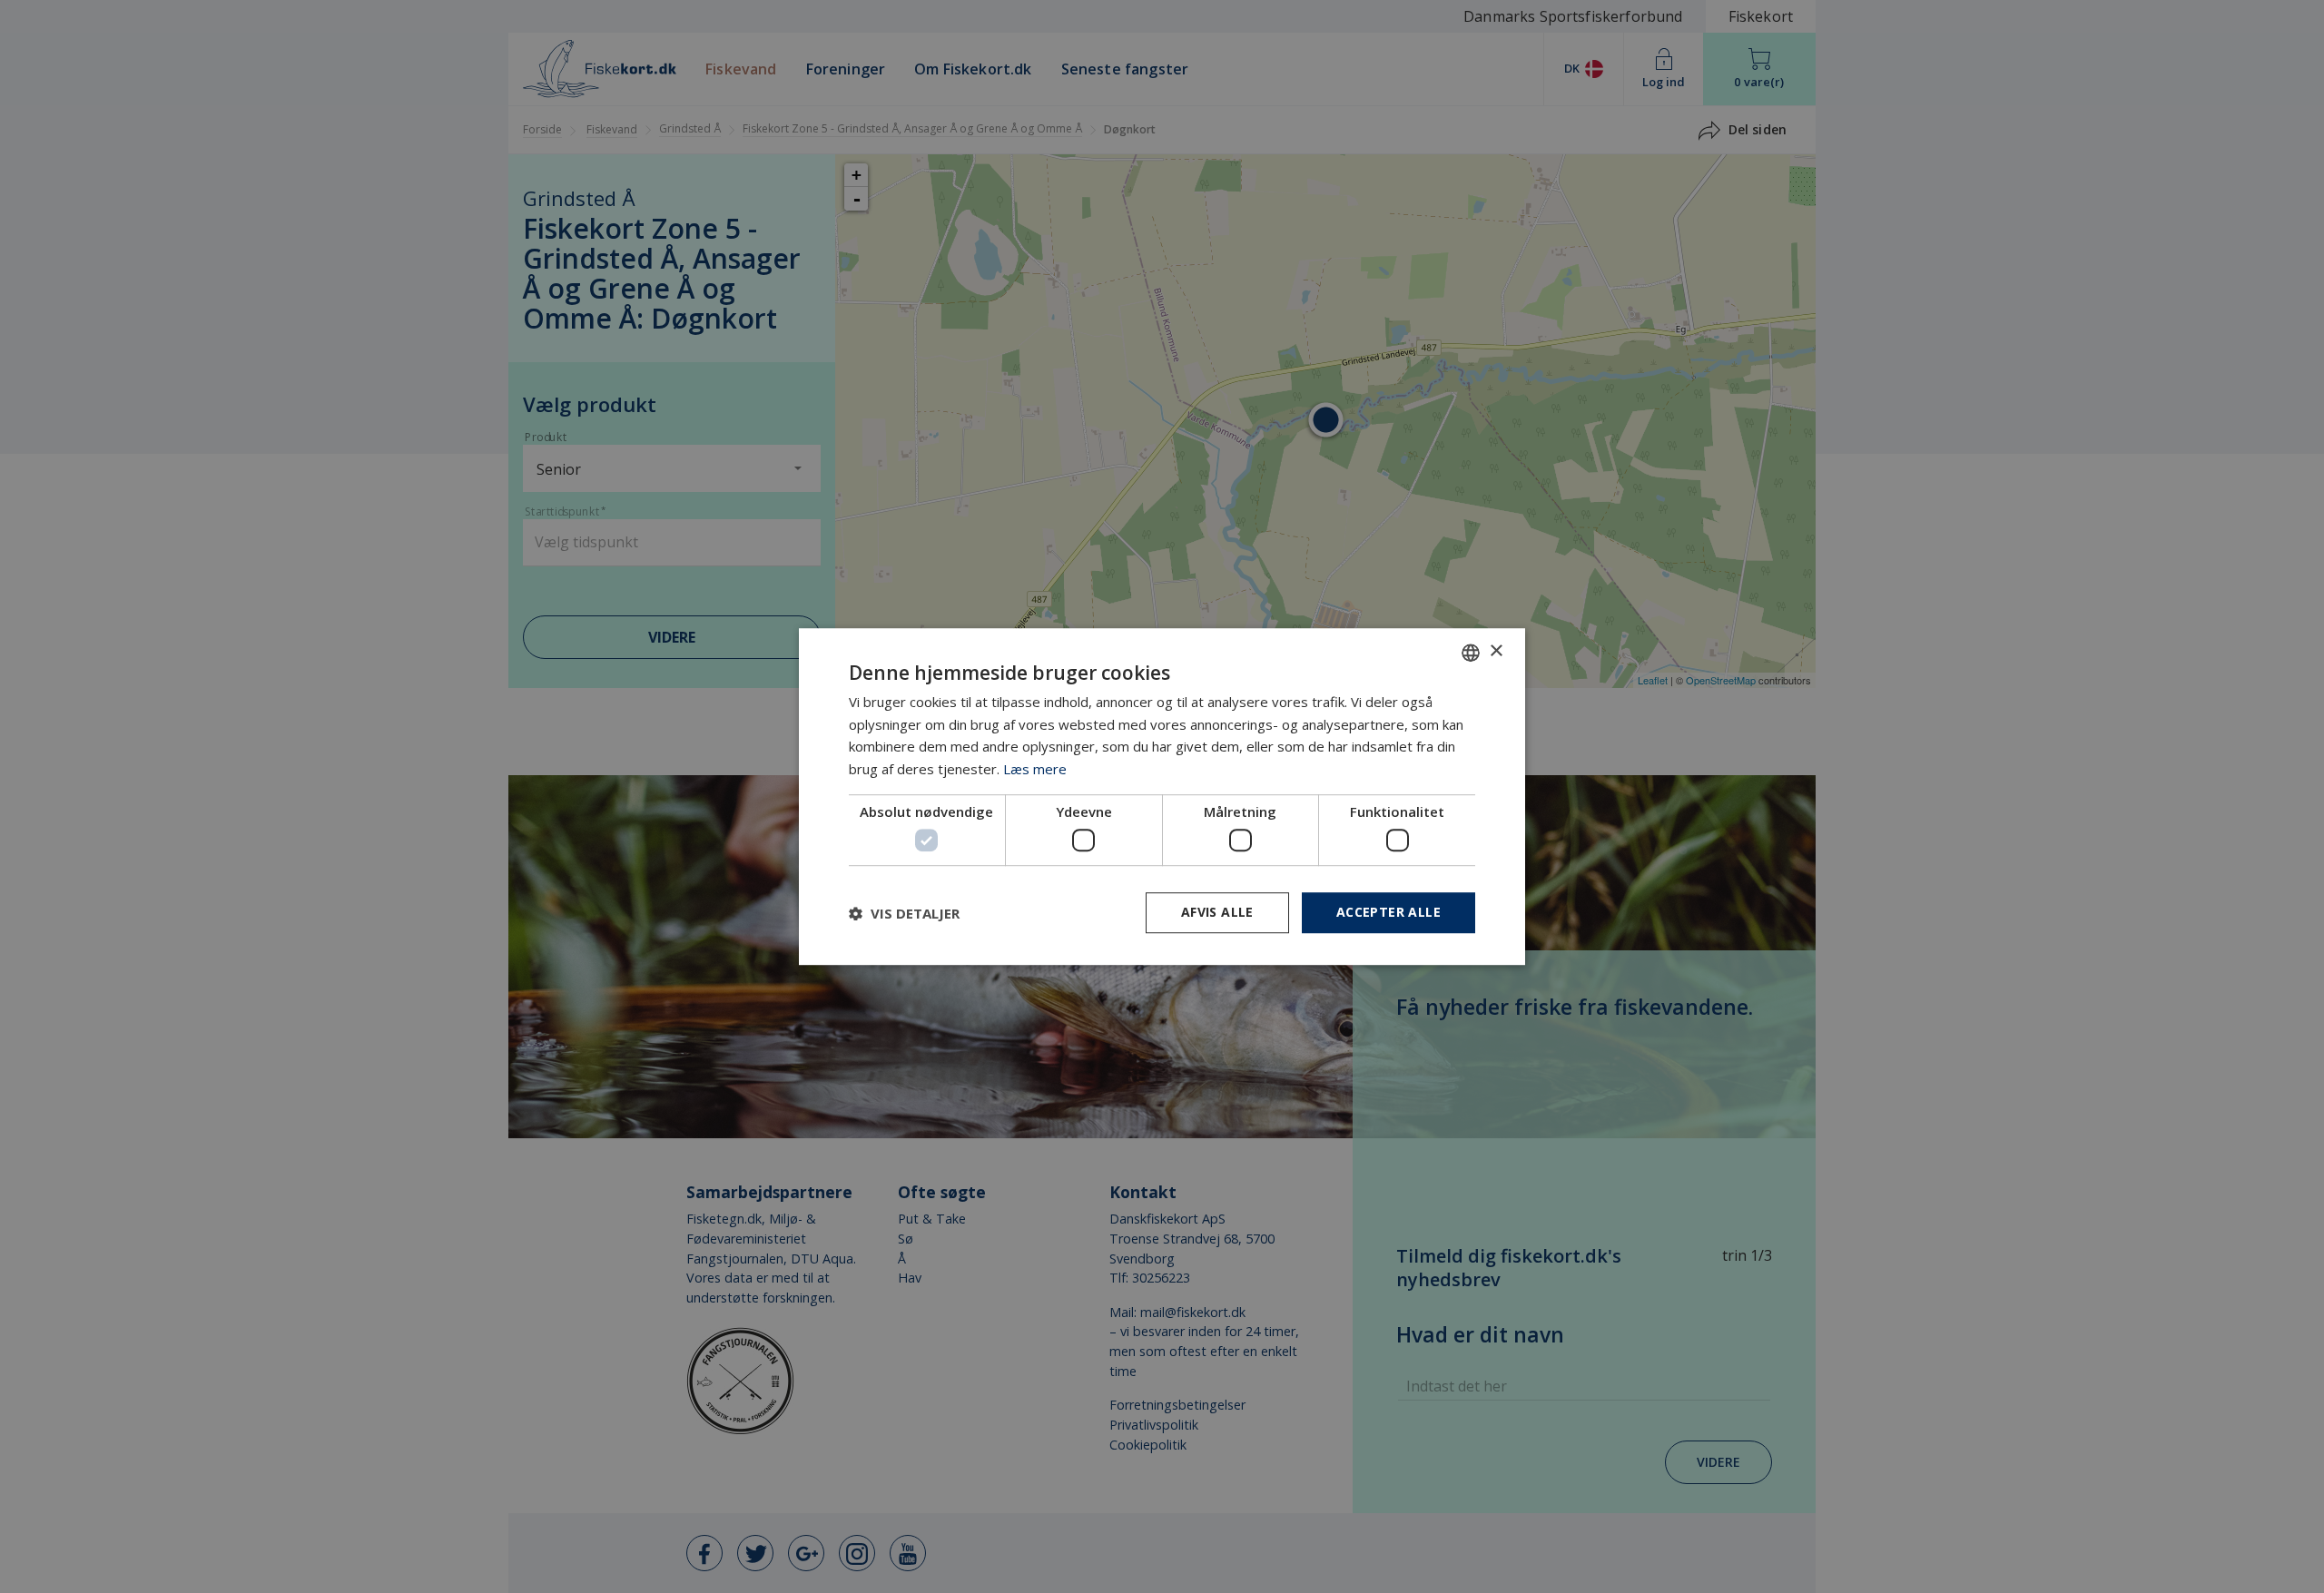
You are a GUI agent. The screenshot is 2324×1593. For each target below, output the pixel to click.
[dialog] (1162, 797)
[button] (904, 913)
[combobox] (1471, 653)
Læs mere (1035, 769)
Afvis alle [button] (1217, 913)
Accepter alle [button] (1388, 913)
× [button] (1496, 651)
